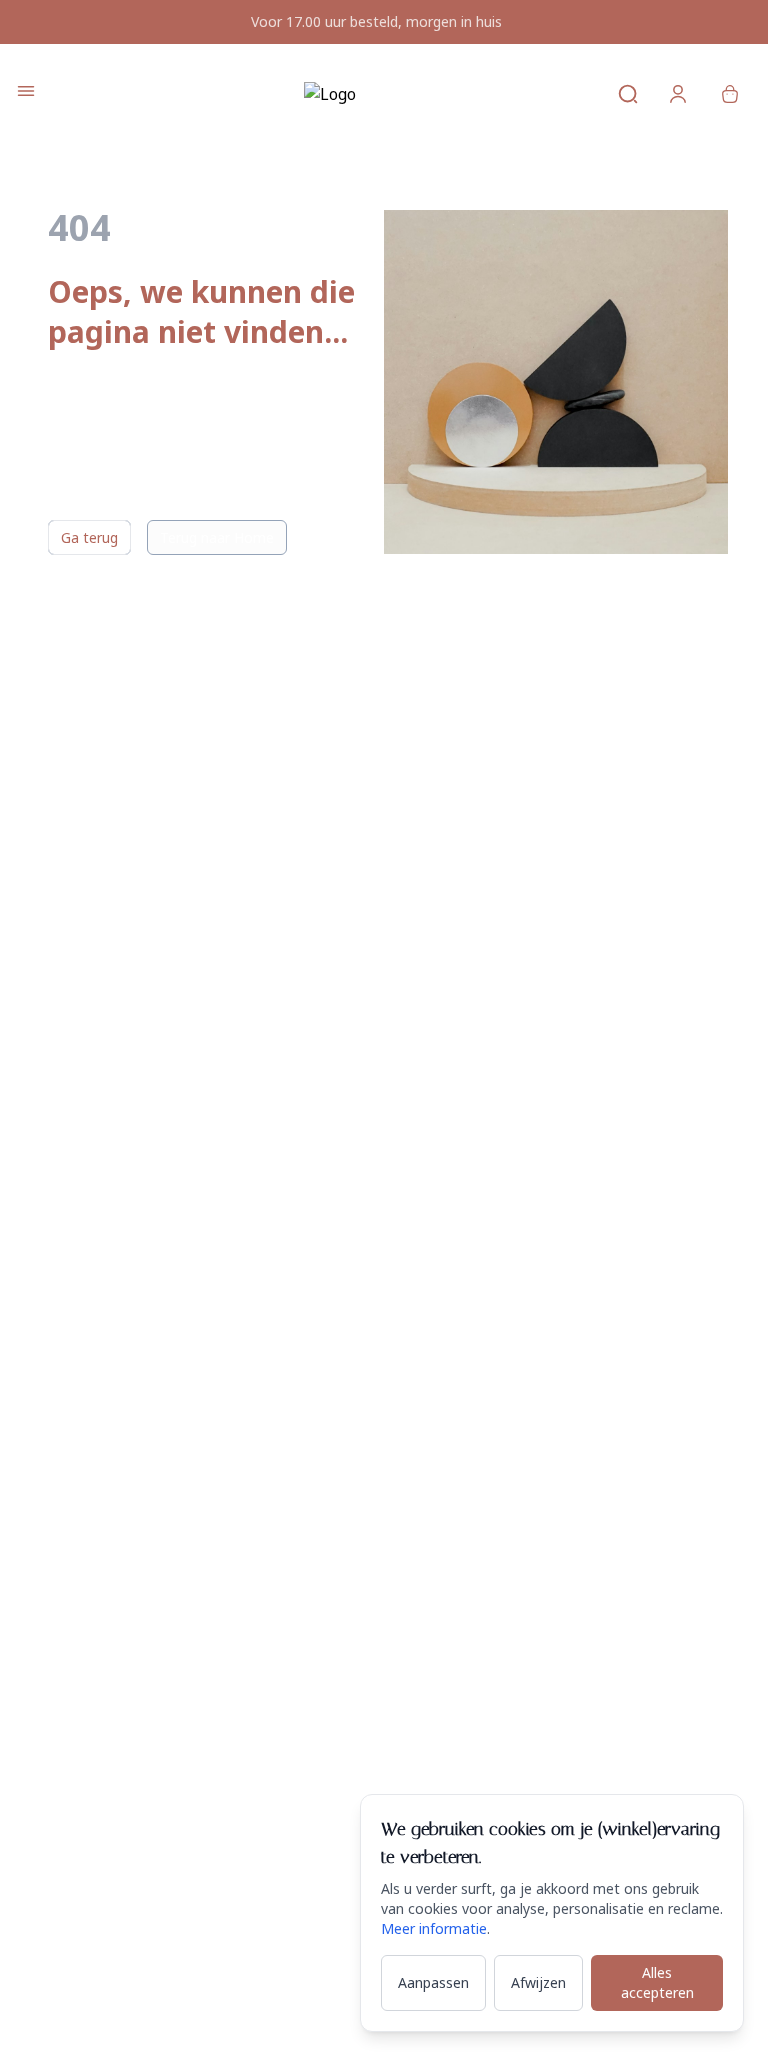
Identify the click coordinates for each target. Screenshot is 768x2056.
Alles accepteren (657, 1982)
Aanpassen (433, 1982)
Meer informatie (434, 1928)
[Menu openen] (26, 91)
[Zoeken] (628, 94)
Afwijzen (538, 1982)
